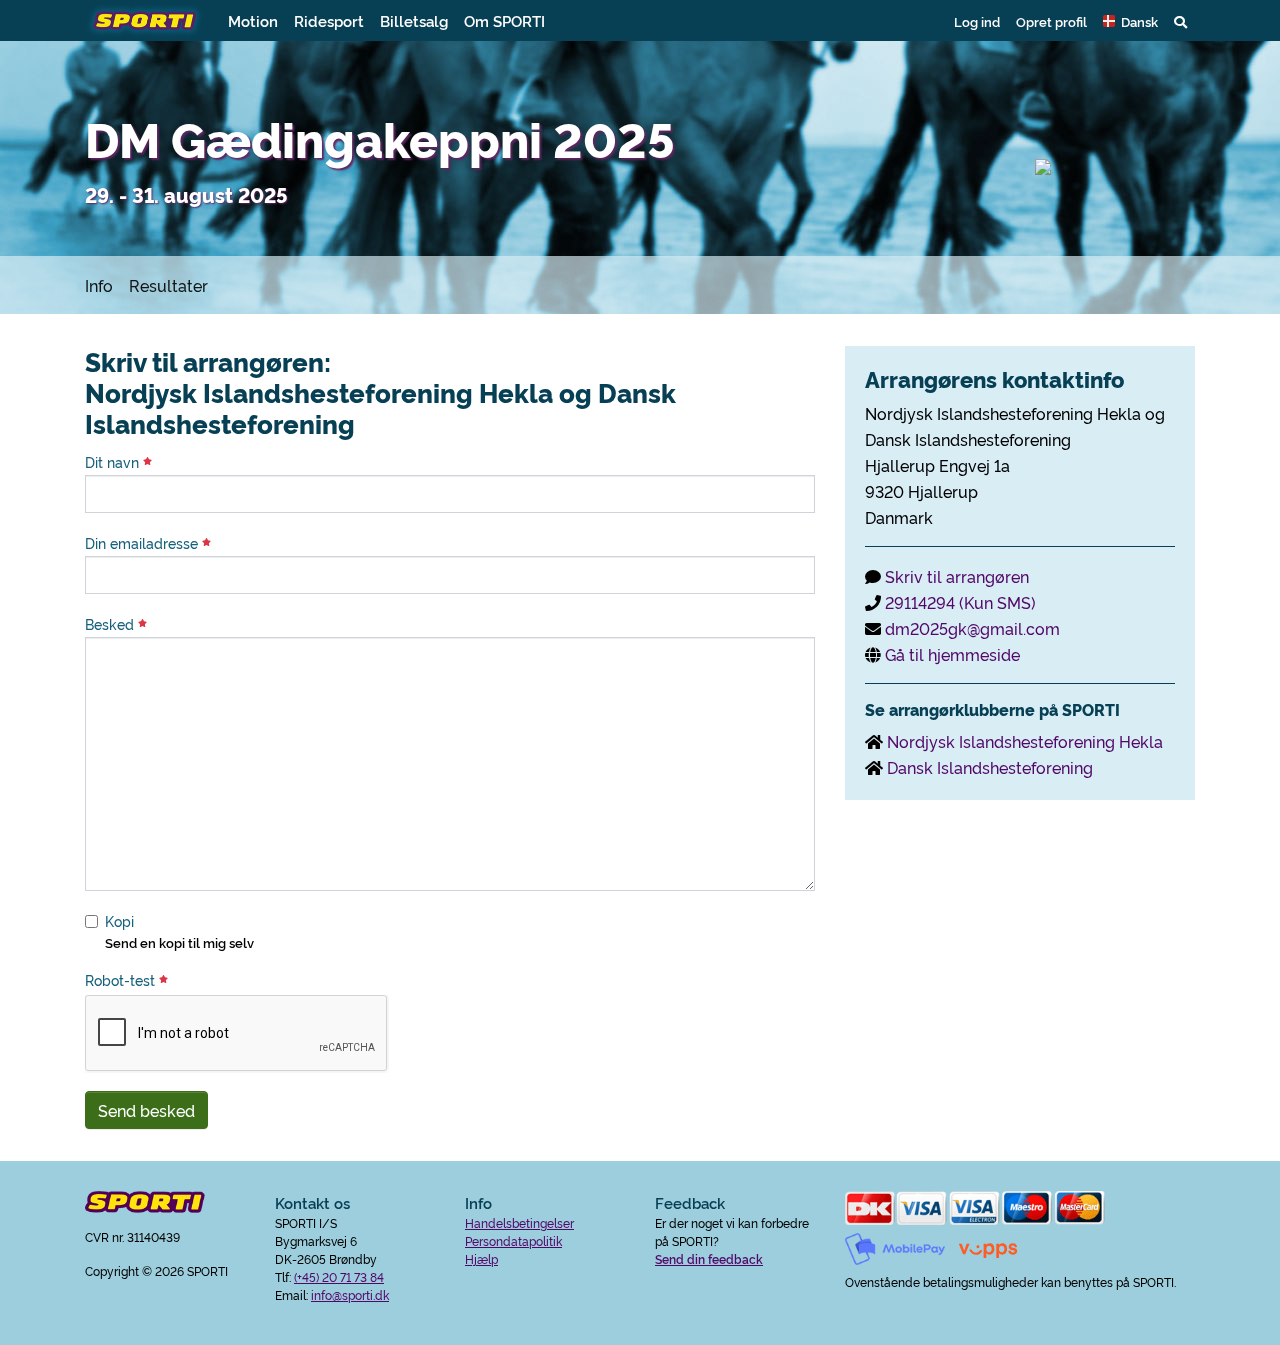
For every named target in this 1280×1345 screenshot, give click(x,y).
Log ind (977, 21)
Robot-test (122, 980)
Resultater (168, 285)
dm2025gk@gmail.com (972, 628)
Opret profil (1051, 21)
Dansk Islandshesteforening (990, 767)
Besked (111, 624)
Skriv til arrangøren (957, 576)
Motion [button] (253, 20)
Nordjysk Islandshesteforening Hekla (1025, 741)
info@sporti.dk (350, 1294)
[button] (1130, 21)
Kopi (119, 921)
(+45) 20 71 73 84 (339, 1276)
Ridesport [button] (329, 20)
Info (99, 285)
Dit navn (114, 462)
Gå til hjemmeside (952, 654)
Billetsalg (414, 20)
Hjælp (481, 1258)
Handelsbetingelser (519, 1222)
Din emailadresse (143, 543)
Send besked (146, 1110)
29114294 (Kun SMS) (960, 602)
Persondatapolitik (513, 1240)
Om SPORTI (504, 20)
